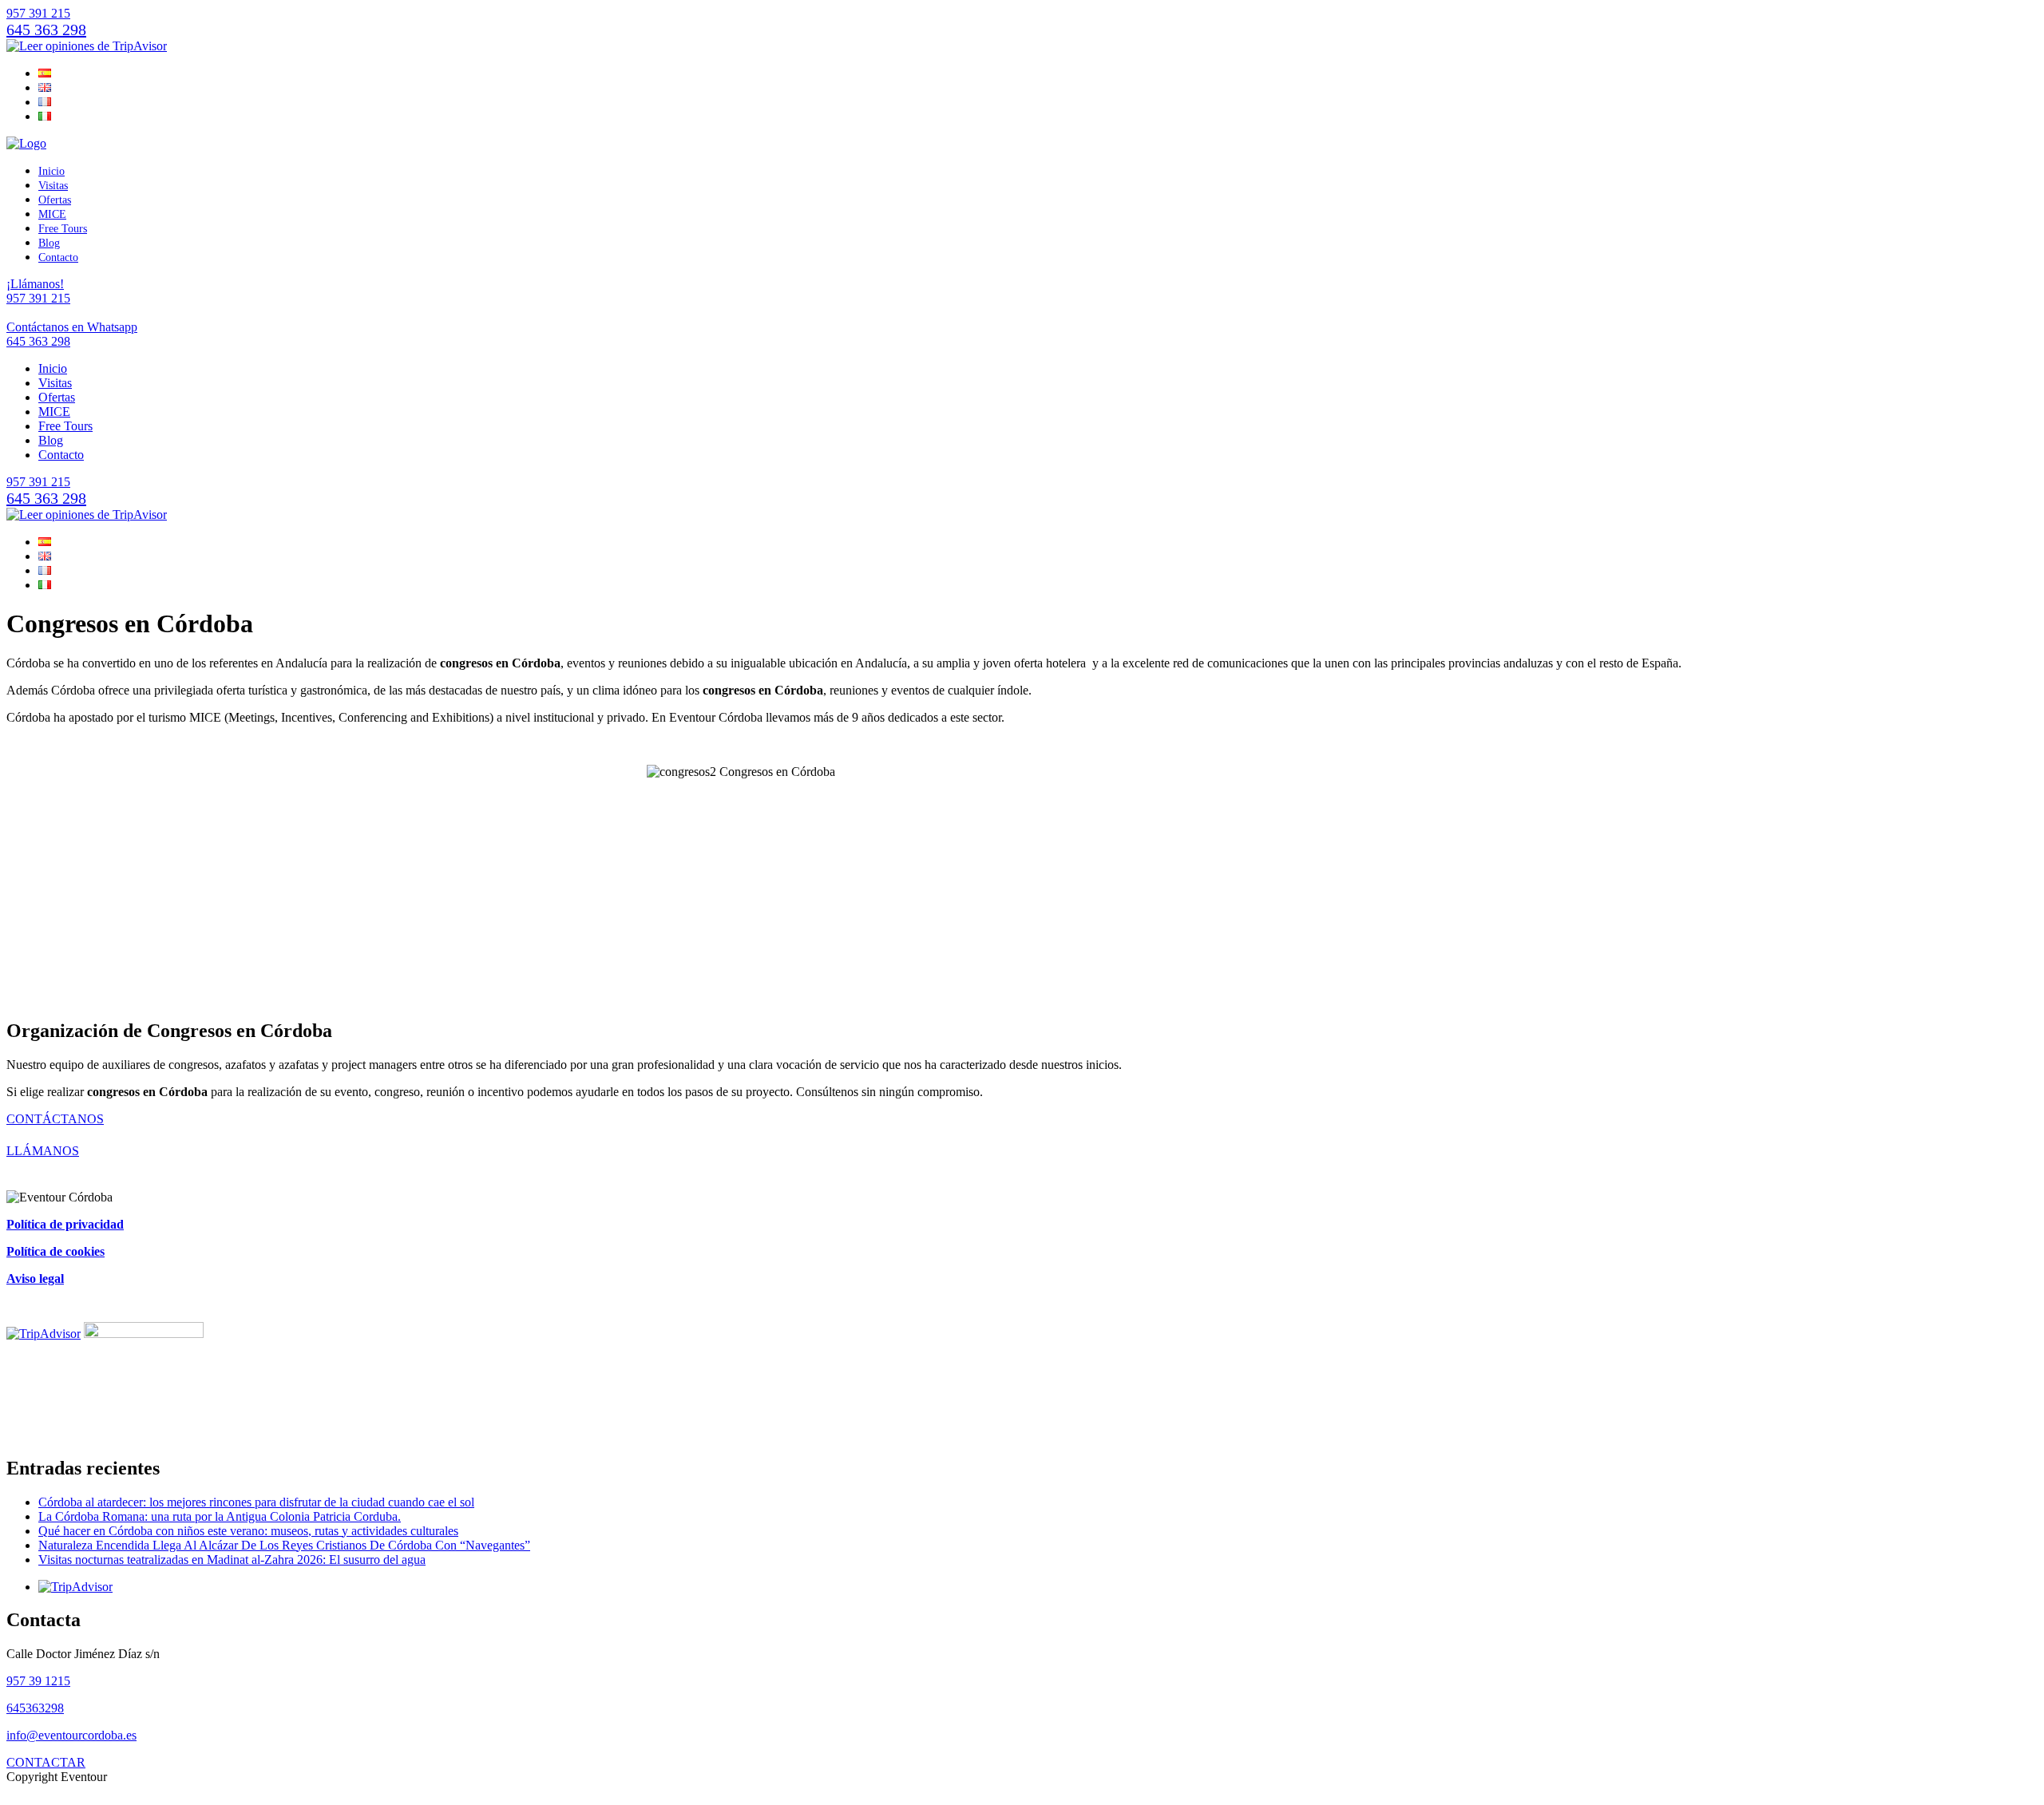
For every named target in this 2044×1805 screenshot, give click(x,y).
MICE (52, 214)
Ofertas (55, 200)
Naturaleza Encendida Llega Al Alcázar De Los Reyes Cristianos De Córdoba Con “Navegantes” (284, 1545)
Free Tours (63, 229)
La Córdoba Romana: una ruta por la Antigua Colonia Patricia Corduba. (220, 1516)
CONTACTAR (46, 1762)
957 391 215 (38, 13)
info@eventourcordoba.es (71, 1735)
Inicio (51, 171)
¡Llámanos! (38, 291)
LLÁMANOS (43, 1151)
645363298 (35, 1708)
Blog (49, 243)
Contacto (58, 257)
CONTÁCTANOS (55, 1119)
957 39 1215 (38, 1681)
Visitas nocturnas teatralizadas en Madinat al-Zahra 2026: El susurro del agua (232, 1560)
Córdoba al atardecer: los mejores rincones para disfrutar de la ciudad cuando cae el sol (256, 1502)
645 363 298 (46, 30)
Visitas (53, 186)
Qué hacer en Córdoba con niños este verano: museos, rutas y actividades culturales (248, 1531)
